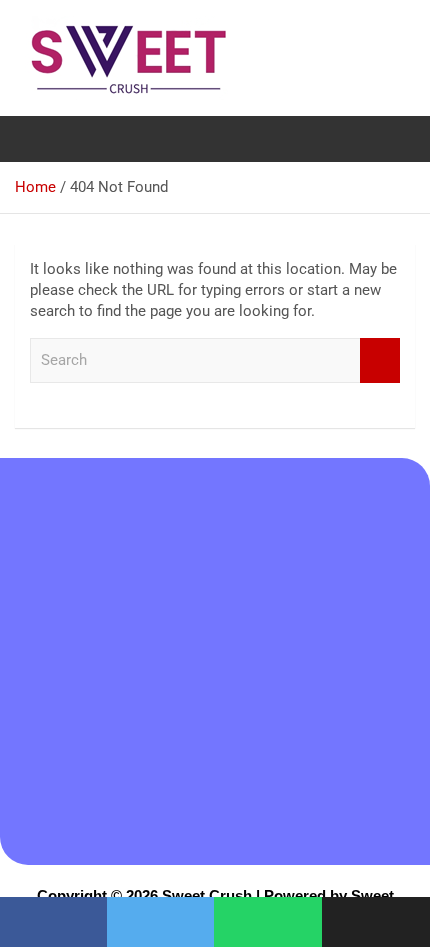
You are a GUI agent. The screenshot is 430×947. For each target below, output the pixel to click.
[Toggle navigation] (40, 139)
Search (380, 360)
